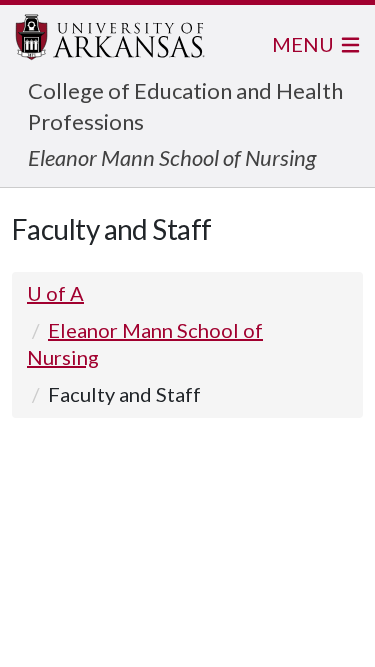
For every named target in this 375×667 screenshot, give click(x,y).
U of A (55, 293)
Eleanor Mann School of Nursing (172, 157)
